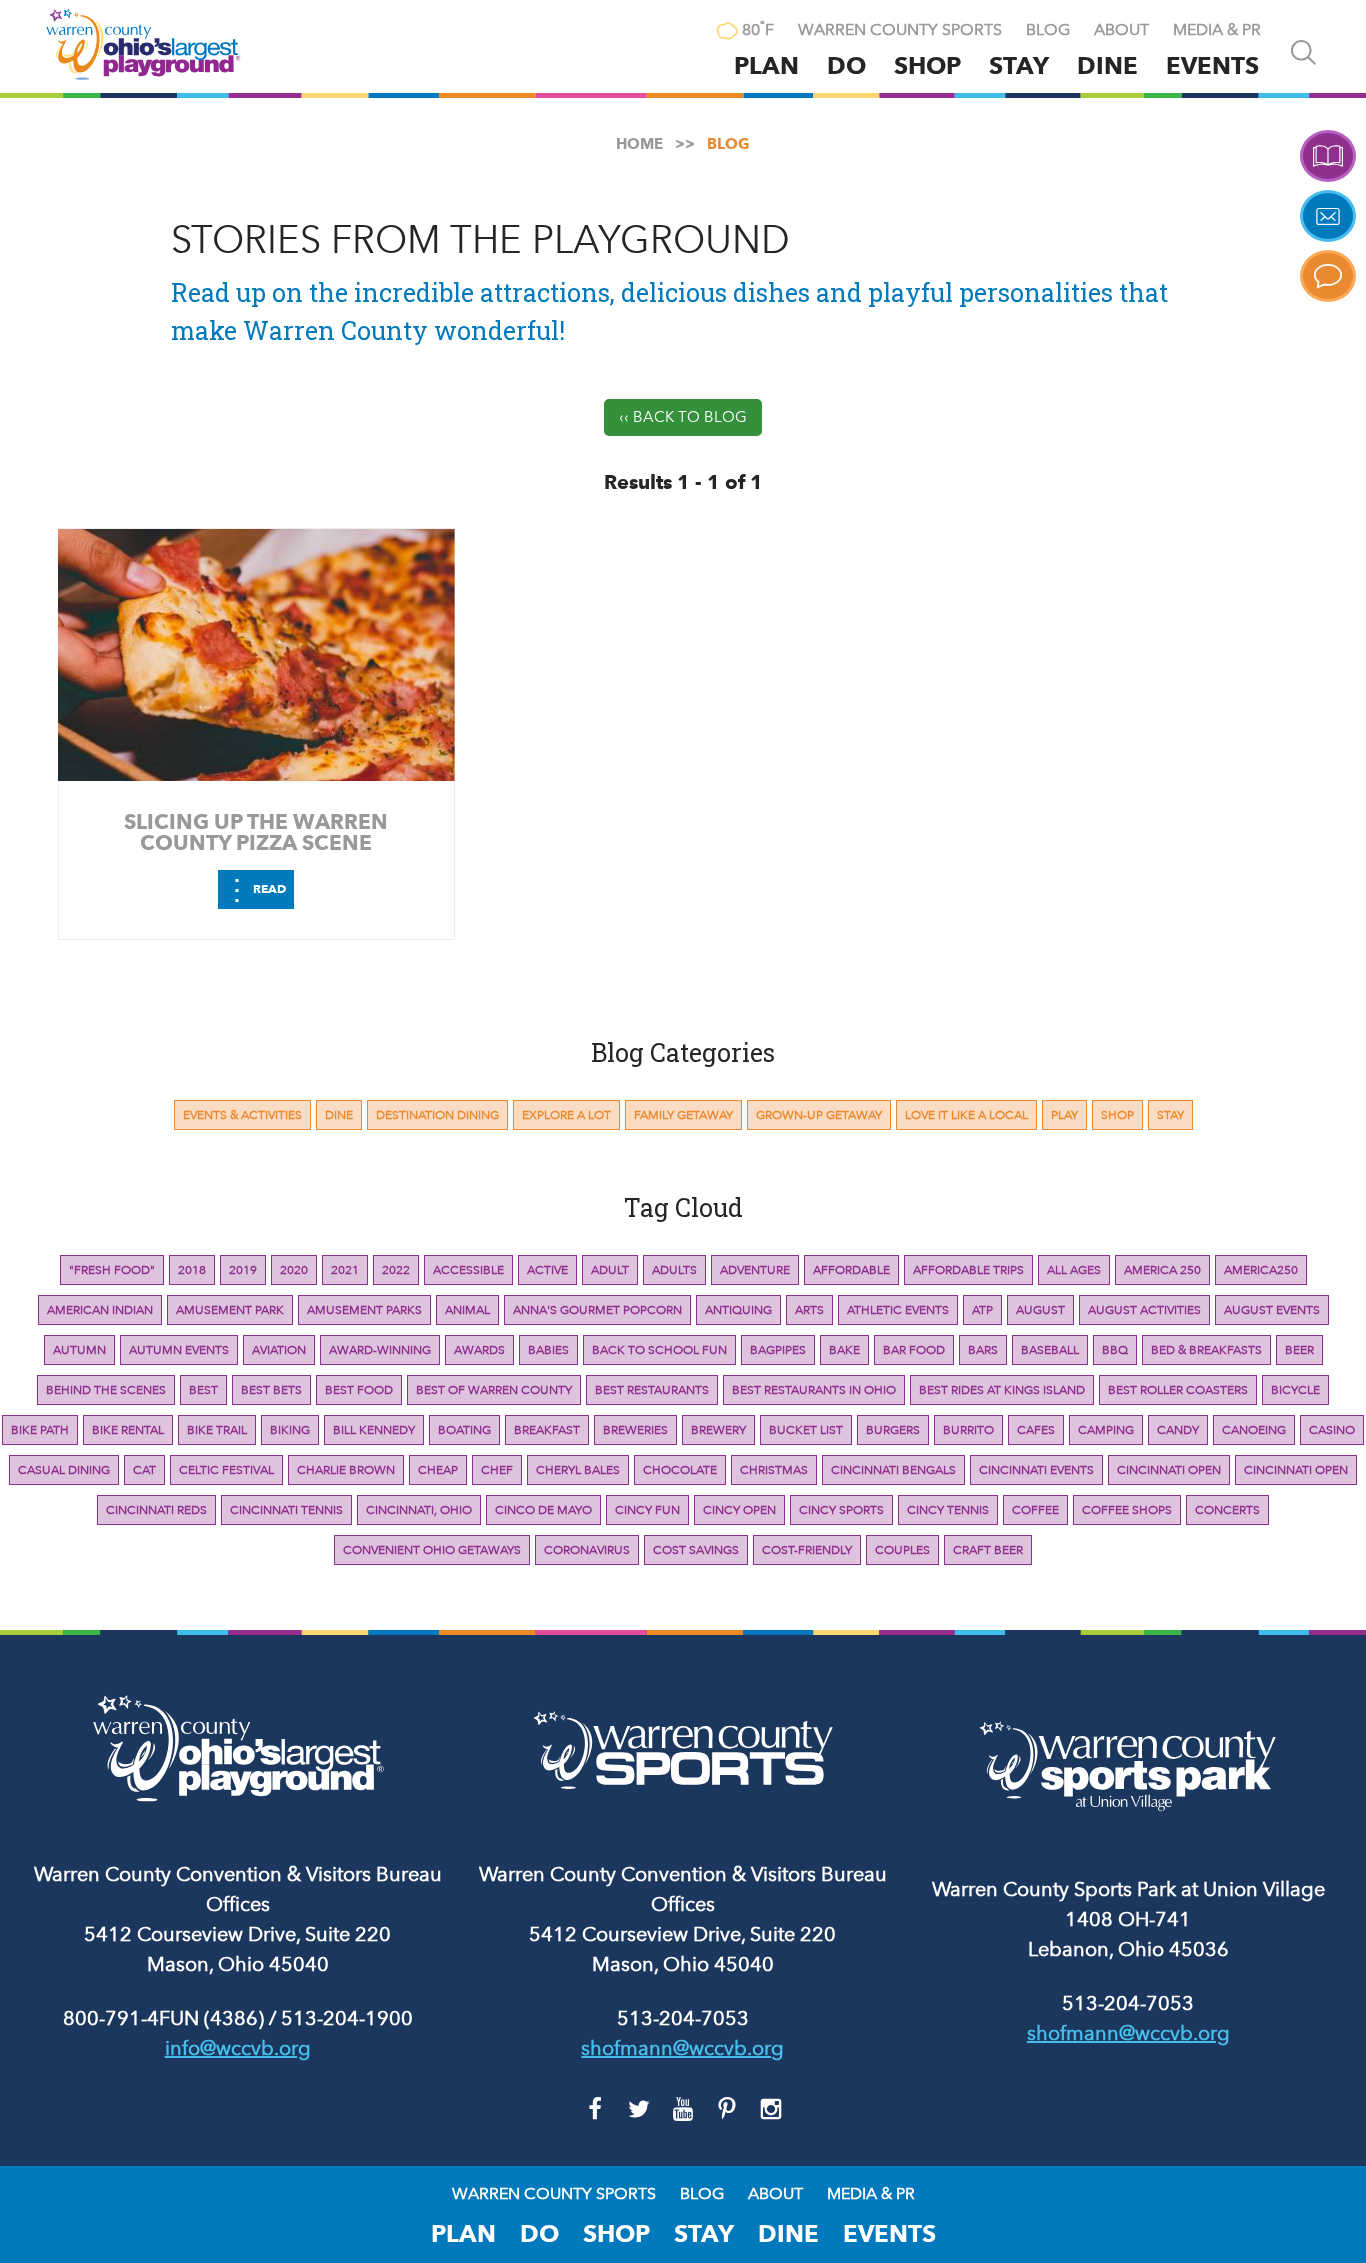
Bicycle (1295, 1390)
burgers (893, 1430)
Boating (464, 1430)
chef (497, 1470)
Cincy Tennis (948, 1510)
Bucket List (806, 1430)
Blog (1048, 30)
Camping (1106, 1430)
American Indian (100, 1310)
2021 (345, 1270)
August (1040, 1310)
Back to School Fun (659, 1350)
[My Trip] (684, 32)
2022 (396, 1270)
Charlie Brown (346, 1470)
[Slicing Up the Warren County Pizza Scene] (256, 655)
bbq (1115, 1350)
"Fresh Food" (112, 1270)
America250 (1261, 1270)
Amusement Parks (364, 1310)
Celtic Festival (226, 1470)
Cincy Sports (841, 1510)
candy (1178, 1430)
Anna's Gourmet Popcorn (597, 1310)
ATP (982, 1310)
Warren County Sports (900, 30)
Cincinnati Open (1169, 1470)
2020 (294, 1270)
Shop (927, 65)
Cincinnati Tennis (286, 1510)
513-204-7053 (683, 2018)
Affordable (851, 1270)
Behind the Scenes (106, 1390)
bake (844, 1350)
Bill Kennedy (374, 1430)
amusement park (230, 1310)
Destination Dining (437, 1115)
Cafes (1036, 1430)
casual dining (64, 1470)
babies (548, 1350)
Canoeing (1254, 1430)
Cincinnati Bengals (893, 1470)
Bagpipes (778, 1350)
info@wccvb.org (238, 2048)
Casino (1332, 1430)
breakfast (547, 1430)
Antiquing (738, 1310)
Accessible (468, 1270)
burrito (968, 1430)
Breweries (635, 1430)
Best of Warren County (494, 1390)
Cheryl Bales (578, 1470)
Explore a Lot (566, 1115)
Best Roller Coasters (1178, 1390)
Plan (766, 65)
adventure (755, 1270)
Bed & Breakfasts (1206, 1350)
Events (1212, 65)
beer (1299, 1350)
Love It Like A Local (966, 1115)
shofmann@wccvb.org (682, 2048)
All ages (1074, 1270)
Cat (144, 1470)
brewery (718, 1430)
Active (547, 1270)
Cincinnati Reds (156, 1510)
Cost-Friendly (807, 1550)
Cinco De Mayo (543, 1510)
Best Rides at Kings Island (1002, 1390)
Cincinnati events (1036, 1470)
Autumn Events (179, 1350)
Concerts (1227, 1510)
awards (479, 1350)
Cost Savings (696, 1550)
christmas (774, 1470)
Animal (467, 1310)
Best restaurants (652, 1390)
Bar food (914, 1350)
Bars (983, 1350)
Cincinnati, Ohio (419, 1510)
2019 (243, 1270)
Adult (610, 1270)
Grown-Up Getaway (819, 1115)
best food (359, 1390)
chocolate (680, 1470)
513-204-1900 (347, 2018)
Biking (290, 1430)
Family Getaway (683, 1115)
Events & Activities (242, 1115)
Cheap (438, 1470)
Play (1064, 1115)
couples (902, 1550)
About (1121, 30)
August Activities (1144, 1310)
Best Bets (271, 1390)
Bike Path (40, 1430)
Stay (1019, 65)
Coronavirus (587, 1550)
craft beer (988, 1550)
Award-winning (380, 1350)
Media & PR (1217, 30)
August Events (1272, 1310)
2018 (192, 1270)
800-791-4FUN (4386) (163, 2018)
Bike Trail (217, 1430)
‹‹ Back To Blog (683, 417)
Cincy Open (739, 1510)
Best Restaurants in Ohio (814, 1390)
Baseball (1050, 1350)
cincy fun (647, 1510)
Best (203, 1390)
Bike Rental (128, 1430)
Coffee (1035, 1510)
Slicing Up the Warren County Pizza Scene (256, 832)
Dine (1107, 65)
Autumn (79, 1350)
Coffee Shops (1127, 1510)
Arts (809, 1310)
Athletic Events (898, 1310)
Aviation (279, 1350)
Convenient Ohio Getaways (432, 1550)
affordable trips (968, 1270)
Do (846, 65)
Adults (674, 1270)
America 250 (1162, 1270)
